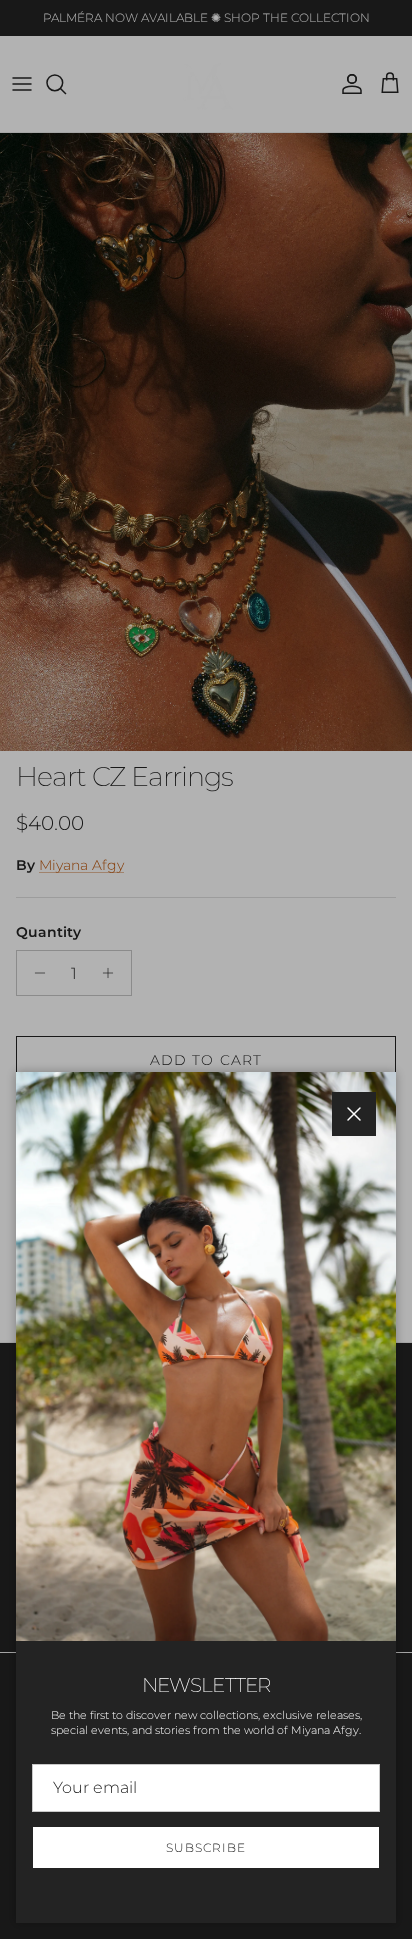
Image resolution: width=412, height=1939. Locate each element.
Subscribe (206, 1847)
